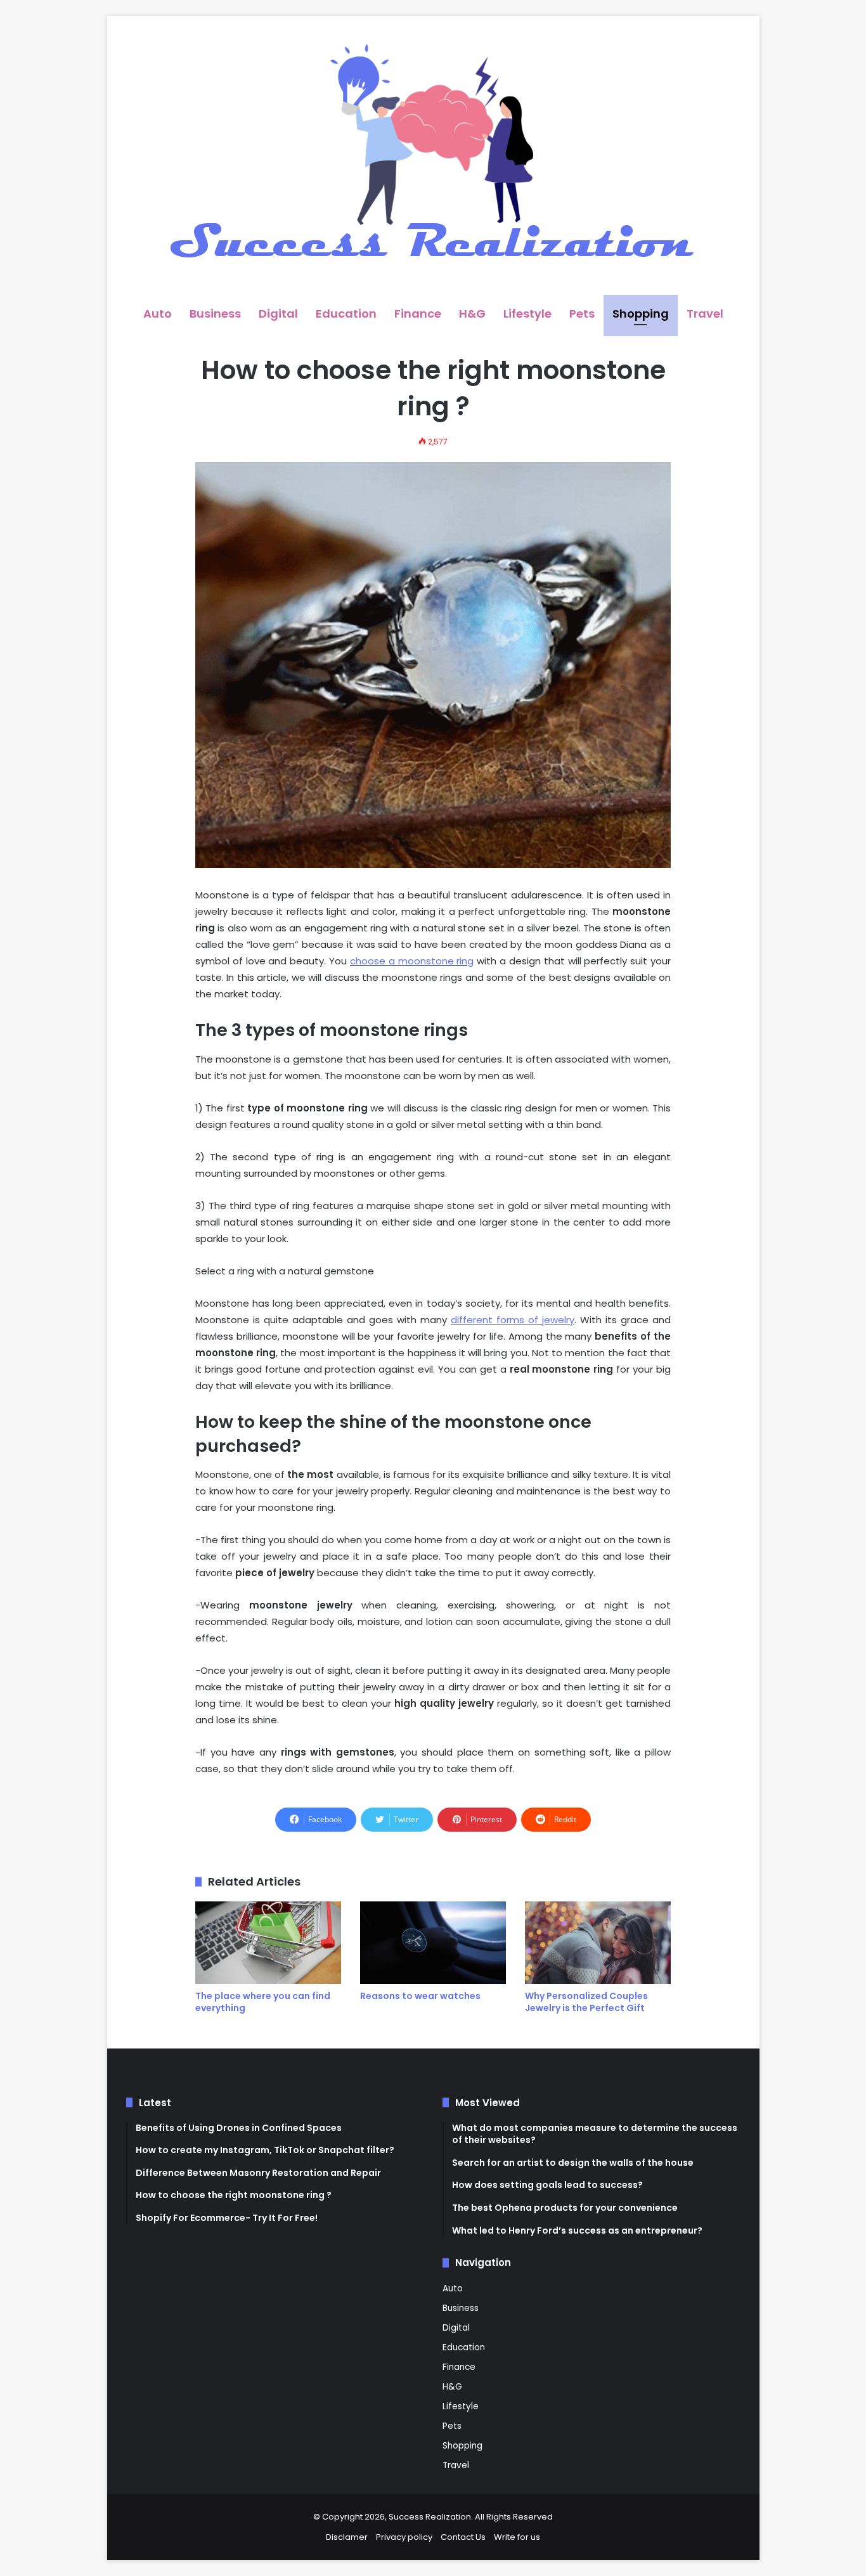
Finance (418, 314)
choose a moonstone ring (412, 961)
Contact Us (463, 2537)
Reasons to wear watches (420, 1996)
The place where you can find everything (263, 2002)
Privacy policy (404, 2537)
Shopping (641, 314)
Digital (278, 314)
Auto (158, 314)
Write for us (517, 2537)
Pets (582, 314)
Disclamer (347, 2537)
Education (346, 314)
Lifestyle (527, 314)
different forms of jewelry (513, 1320)
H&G (472, 314)
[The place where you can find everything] (268, 1943)
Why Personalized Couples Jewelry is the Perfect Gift (586, 2002)
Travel (705, 314)
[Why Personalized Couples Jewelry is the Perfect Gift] (598, 1943)
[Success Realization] (433, 155)
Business (215, 314)
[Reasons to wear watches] (433, 1943)
